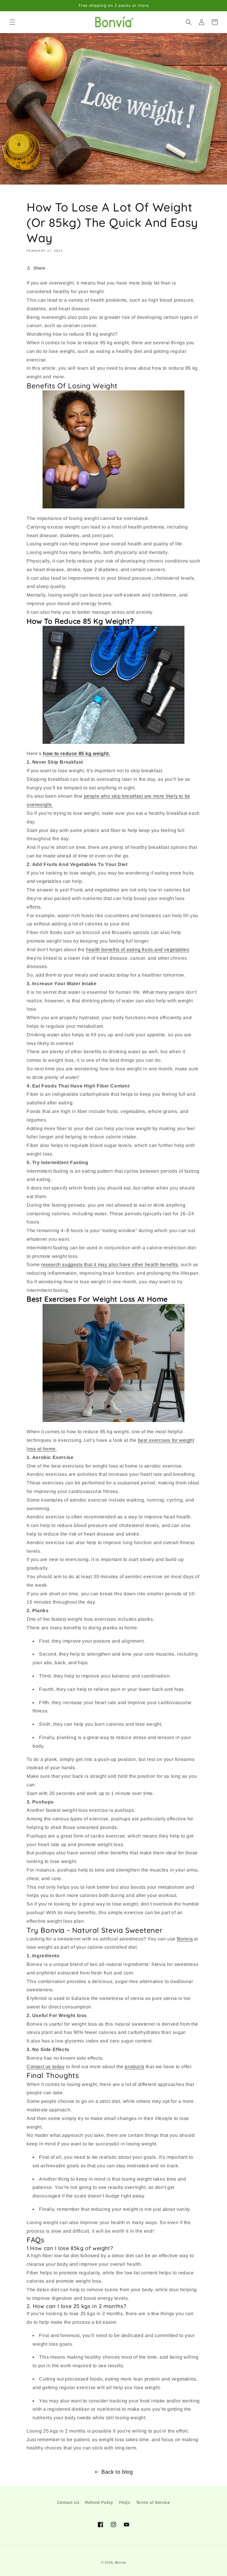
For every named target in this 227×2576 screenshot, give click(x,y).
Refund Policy (99, 2502)
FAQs (125, 2502)
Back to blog (117, 2472)
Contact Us (68, 2502)
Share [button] (39, 268)
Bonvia (120, 2562)
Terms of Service (153, 2502)
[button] (12, 22)
